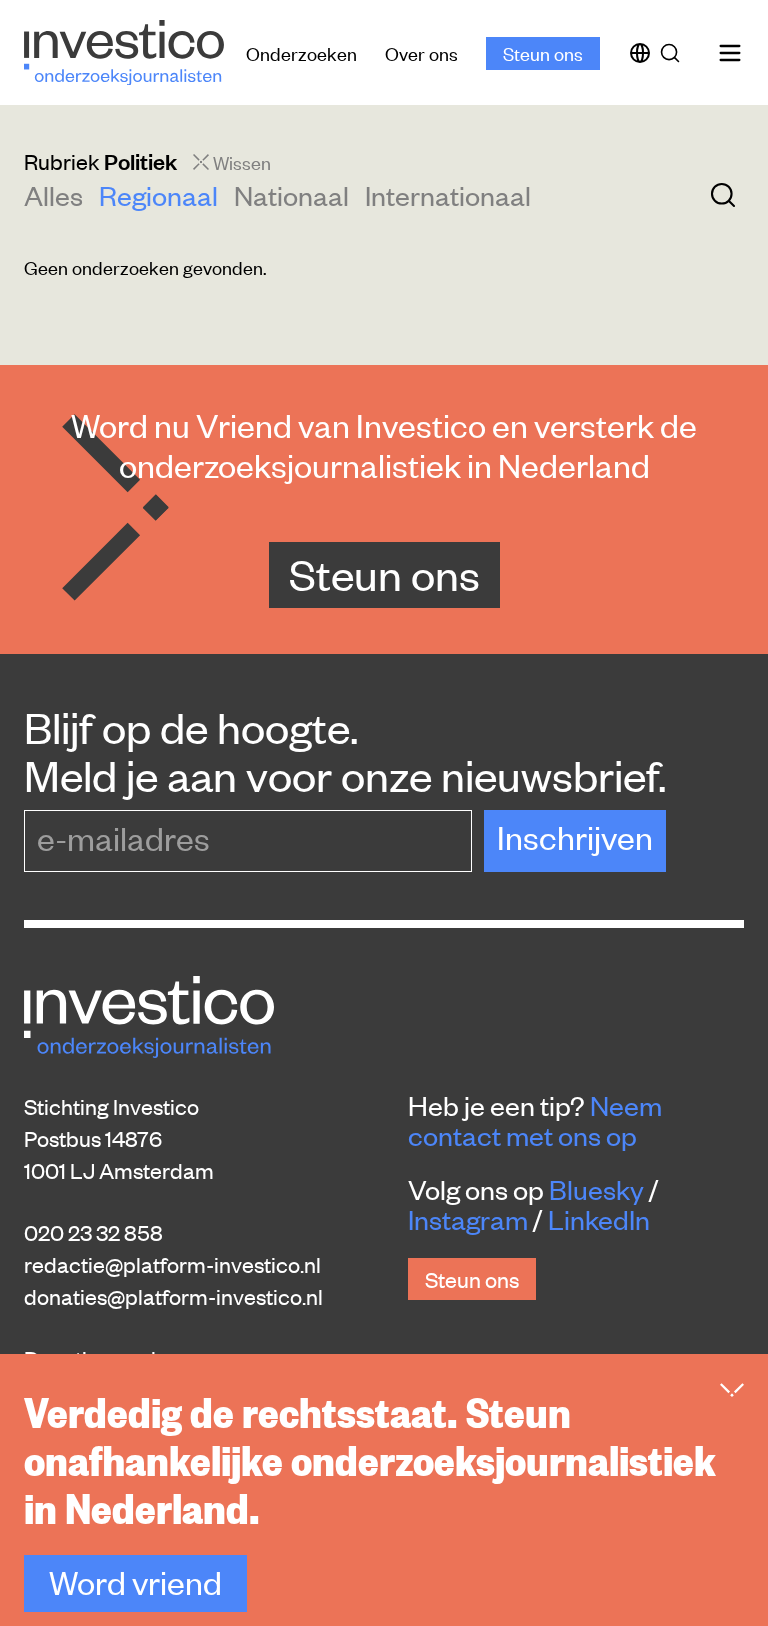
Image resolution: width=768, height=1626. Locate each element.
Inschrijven (575, 836)
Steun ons (543, 52)
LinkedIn (599, 1219)
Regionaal (158, 195)
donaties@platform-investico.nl (173, 1296)
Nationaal (291, 195)
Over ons (421, 52)
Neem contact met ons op (535, 1120)
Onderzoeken (301, 52)
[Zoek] (674, 53)
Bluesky (596, 1189)
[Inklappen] (732, 1390)
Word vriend (135, 1581)
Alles (53, 195)
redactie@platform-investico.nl (172, 1264)
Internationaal (448, 195)
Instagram (468, 1219)
